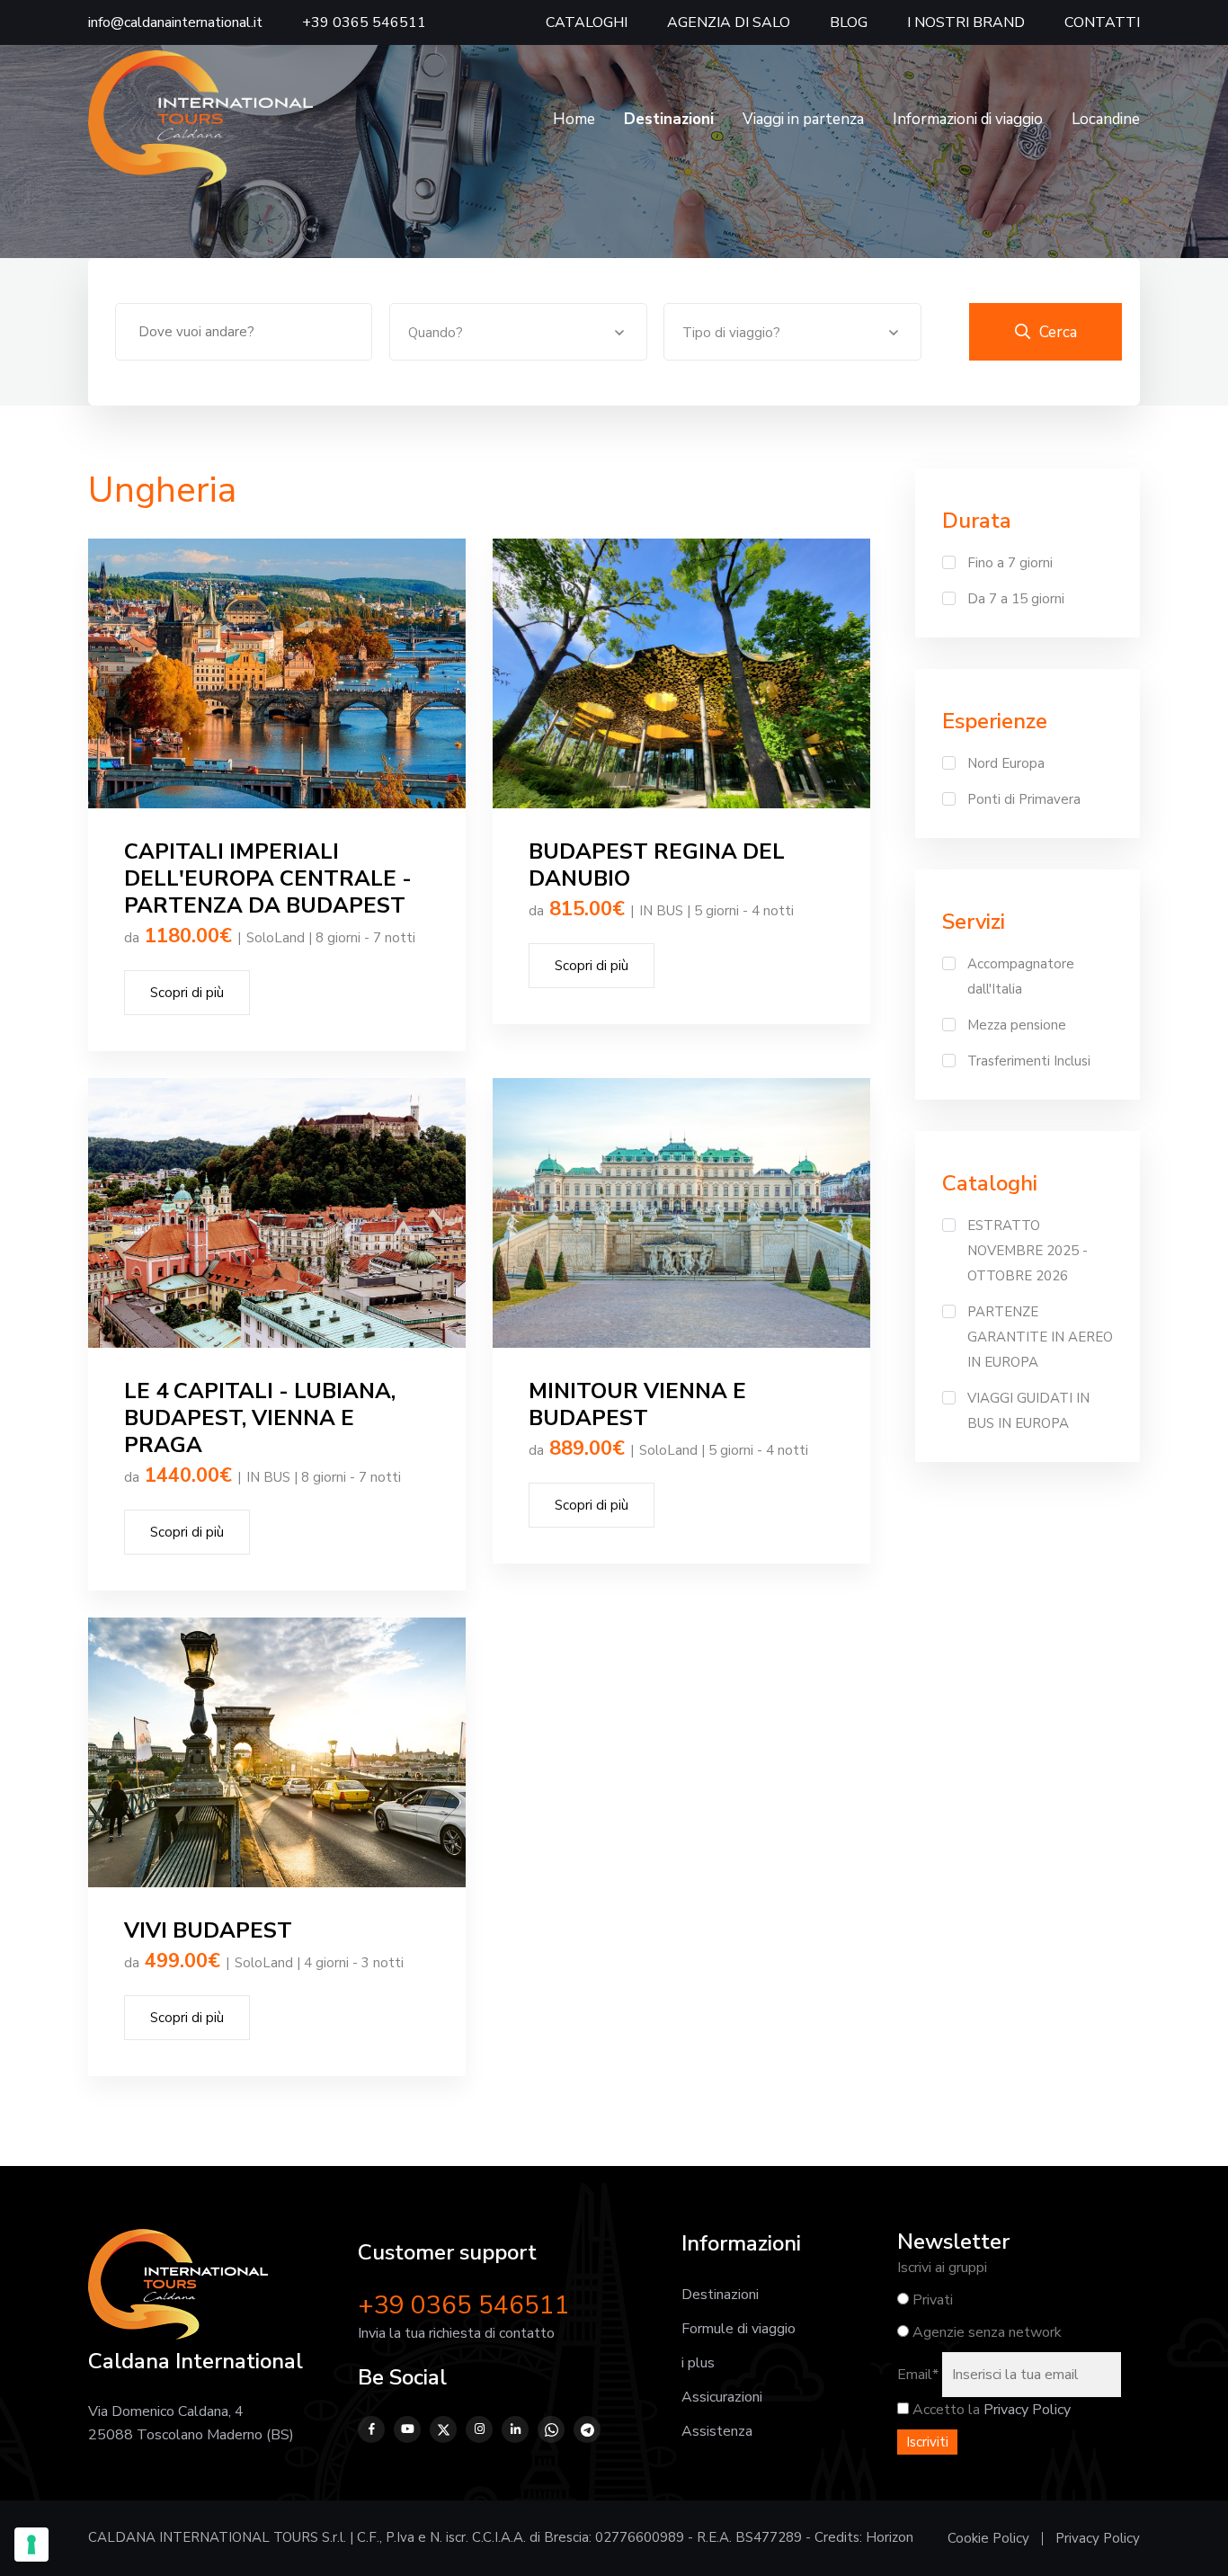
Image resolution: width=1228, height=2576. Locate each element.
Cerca (1058, 332)
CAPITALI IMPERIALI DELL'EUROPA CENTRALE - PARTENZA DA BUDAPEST (268, 878)
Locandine (1106, 119)
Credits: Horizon (864, 2537)
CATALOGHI (587, 22)
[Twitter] (443, 2429)
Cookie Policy (988, 2538)
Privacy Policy (1027, 2410)
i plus (698, 2363)
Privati (931, 2300)
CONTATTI (1102, 22)
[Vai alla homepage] (200, 119)
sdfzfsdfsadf (277, 673)
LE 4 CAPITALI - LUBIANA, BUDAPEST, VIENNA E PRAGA (260, 1418)
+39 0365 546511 (364, 22)
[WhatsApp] (551, 2429)
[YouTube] (407, 2429)
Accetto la (944, 2410)
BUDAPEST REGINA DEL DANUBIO (657, 865)
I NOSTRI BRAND (966, 22)
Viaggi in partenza (803, 119)
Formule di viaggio (739, 2329)
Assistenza (717, 2431)
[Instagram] (479, 2429)
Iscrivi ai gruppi (942, 2268)
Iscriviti (927, 2442)
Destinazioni (720, 2295)
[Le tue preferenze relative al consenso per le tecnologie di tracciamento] (31, 2545)
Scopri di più (187, 993)
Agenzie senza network (985, 2332)
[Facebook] (371, 2429)
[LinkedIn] (515, 2429)
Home (574, 119)
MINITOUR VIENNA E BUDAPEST (637, 1404)
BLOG (849, 22)
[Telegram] (587, 2429)
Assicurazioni (722, 2397)
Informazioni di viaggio (968, 119)
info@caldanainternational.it (175, 22)
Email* (918, 2375)
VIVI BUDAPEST (208, 1930)
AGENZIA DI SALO (729, 22)
